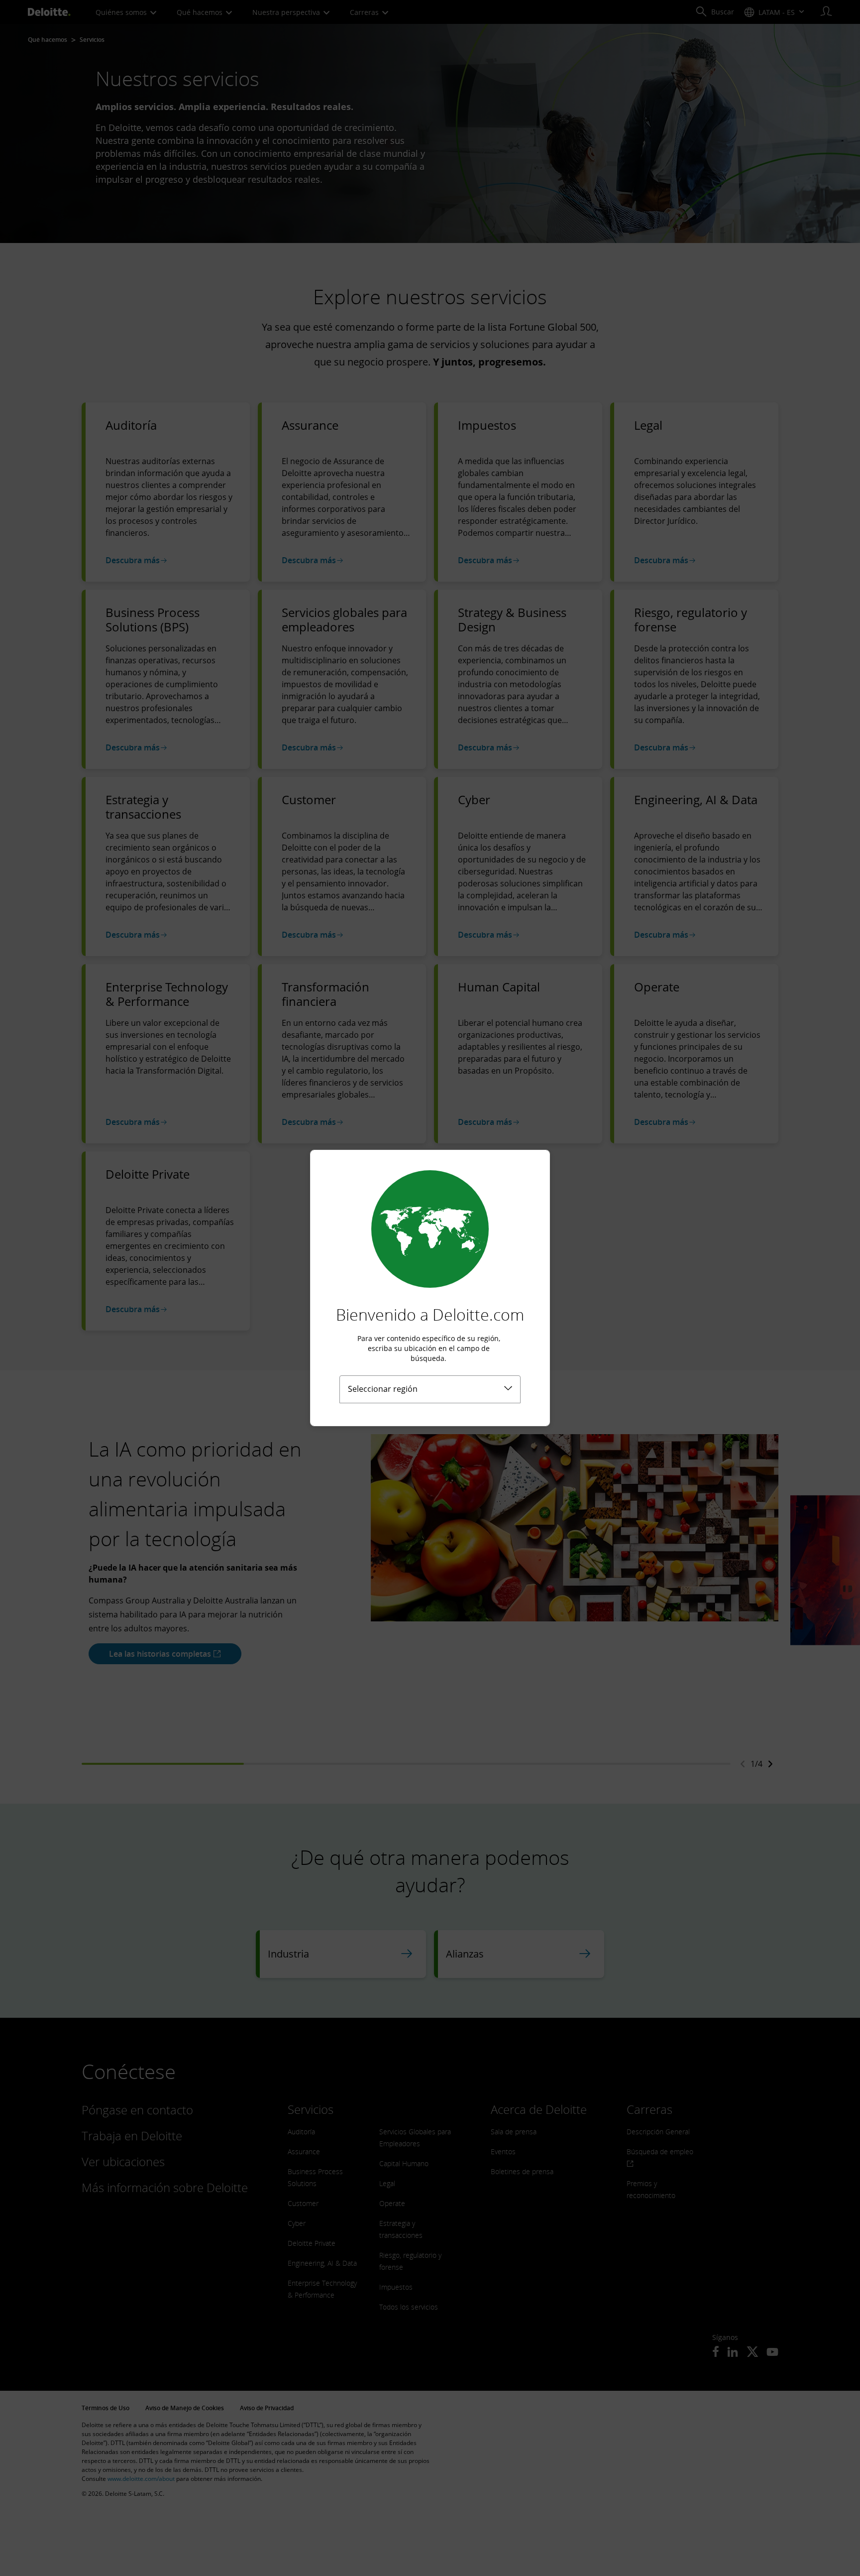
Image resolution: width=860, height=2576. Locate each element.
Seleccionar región (383, 1389)
